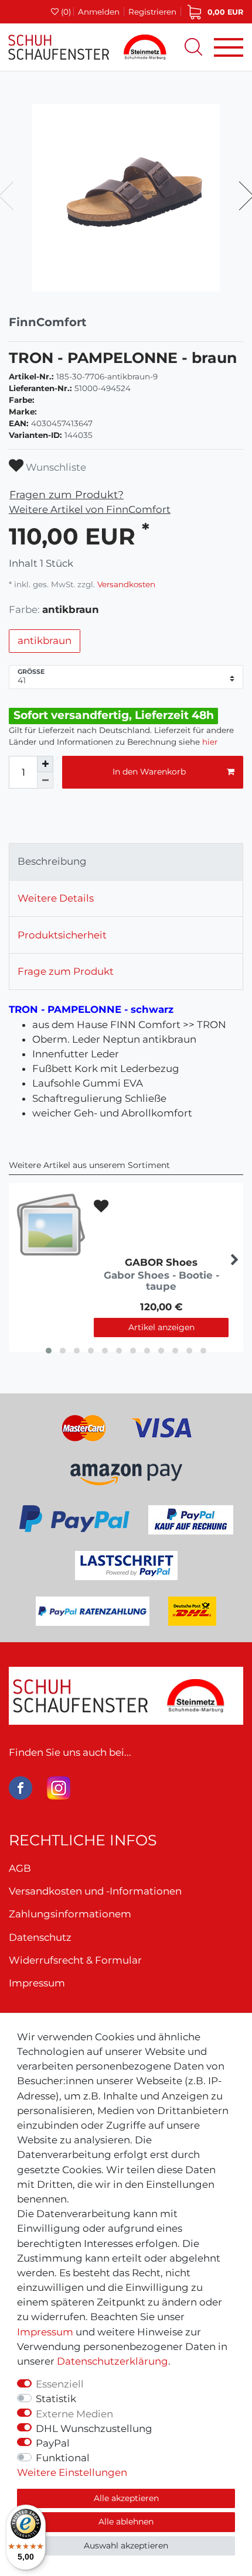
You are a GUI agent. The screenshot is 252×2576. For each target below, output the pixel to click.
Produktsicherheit (62, 935)
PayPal (53, 2443)
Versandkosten (125, 584)
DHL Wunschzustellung (94, 2428)
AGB (20, 1868)
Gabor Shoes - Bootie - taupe (161, 1281)
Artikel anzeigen (161, 1327)
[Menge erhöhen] (45, 764)
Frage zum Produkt (66, 971)
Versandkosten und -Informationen (95, 1891)
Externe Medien (74, 2414)
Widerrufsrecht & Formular (75, 1960)
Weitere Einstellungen (72, 2472)
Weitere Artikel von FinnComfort (90, 509)
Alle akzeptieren (126, 2498)
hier (210, 742)
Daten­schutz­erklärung (113, 2361)
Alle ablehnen (126, 2522)
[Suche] (193, 47)
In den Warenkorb (149, 772)
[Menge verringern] (45, 780)
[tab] (126, 862)
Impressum (45, 2332)
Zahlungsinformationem (70, 1914)
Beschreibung (52, 861)
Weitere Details (56, 898)
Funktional (63, 2458)
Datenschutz (40, 1937)
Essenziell (60, 2384)
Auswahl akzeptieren (126, 2546)
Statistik (56, 2399)
